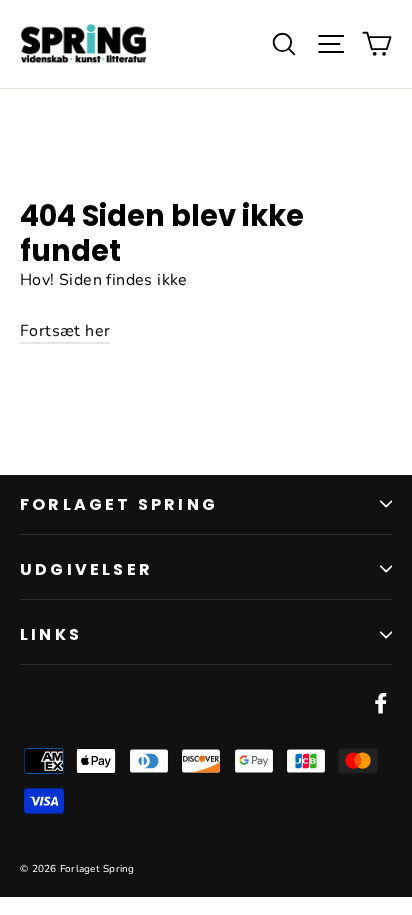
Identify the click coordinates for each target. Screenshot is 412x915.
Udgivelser (86, 569)
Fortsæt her (65, 331)
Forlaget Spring (119, 504)
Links (51, 634)
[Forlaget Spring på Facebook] (381, 703)
